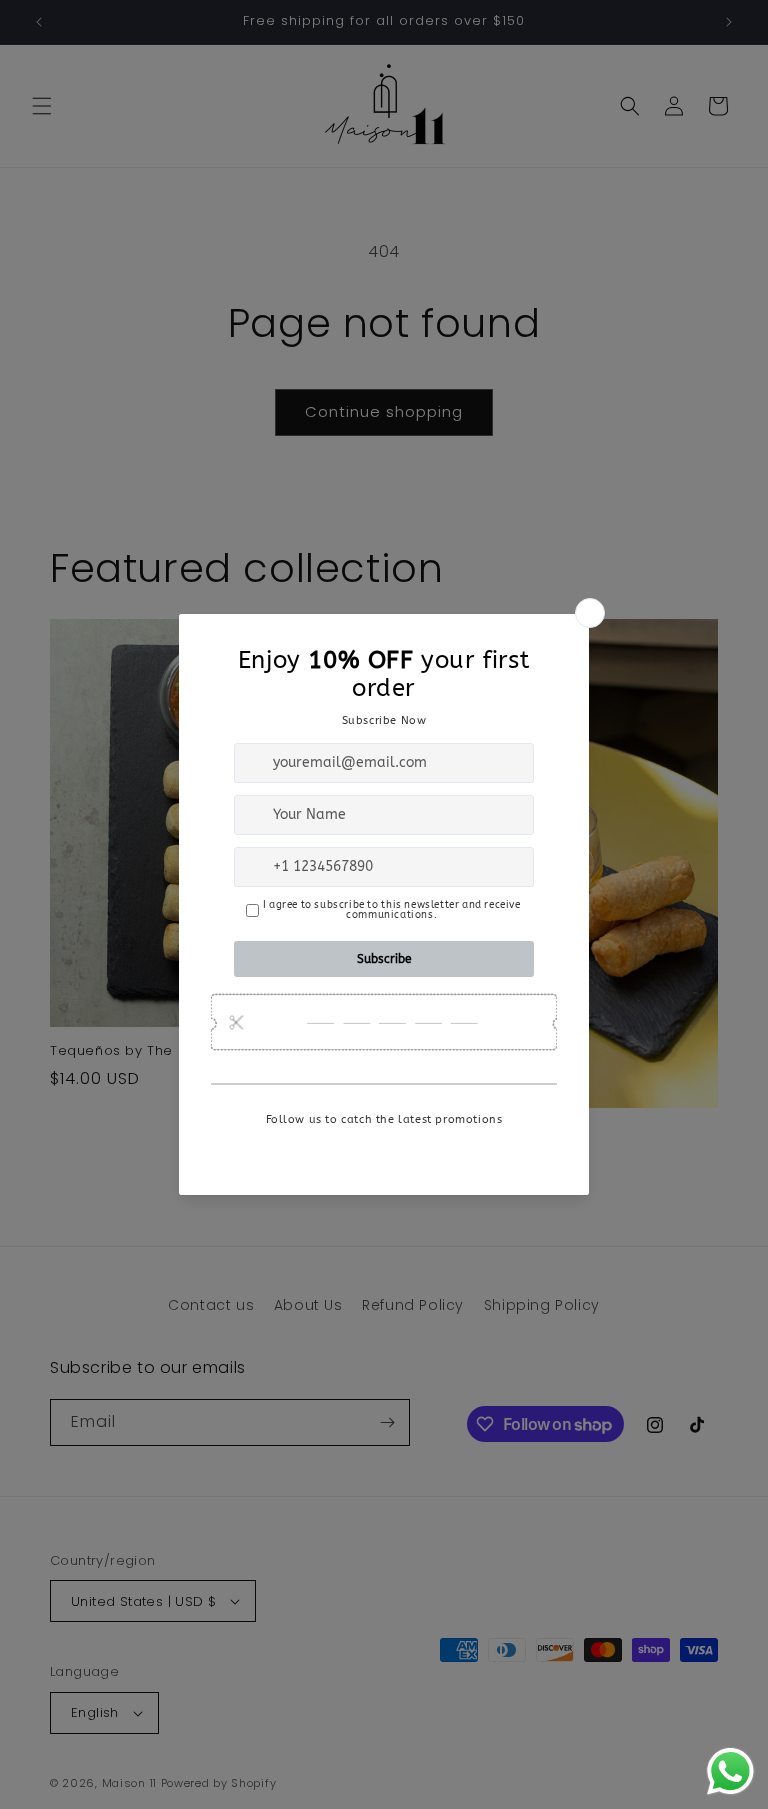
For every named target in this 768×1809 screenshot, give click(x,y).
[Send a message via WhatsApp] (730, 1771)
